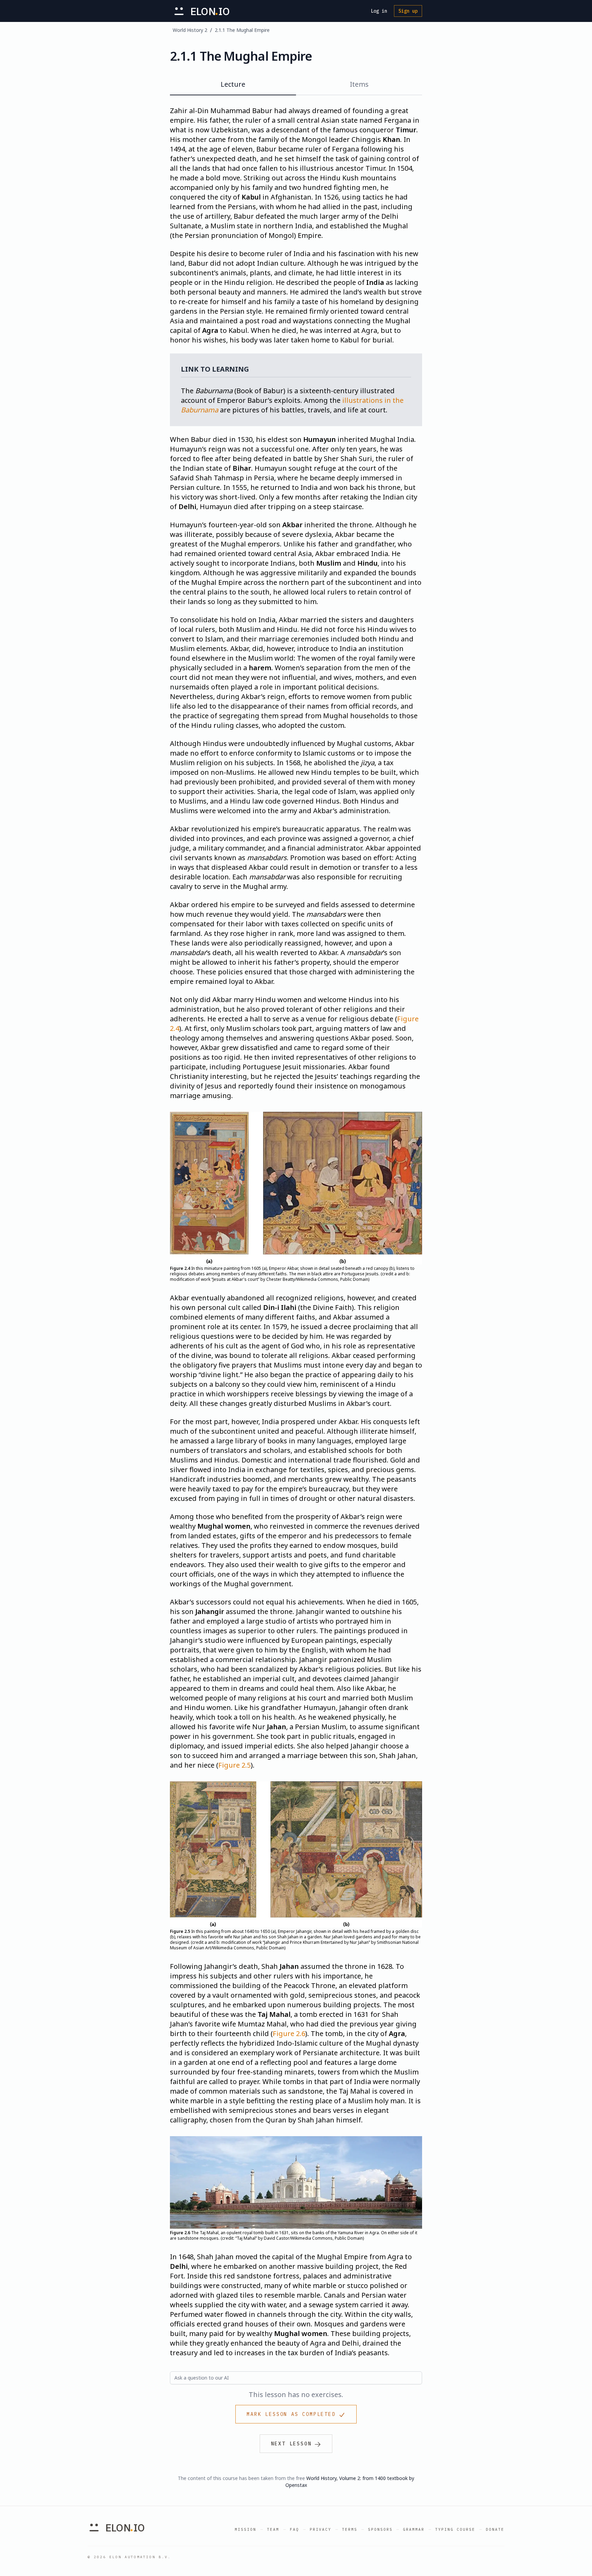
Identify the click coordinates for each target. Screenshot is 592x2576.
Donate (495, 2529)
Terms (350, 2529)
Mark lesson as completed (291, 2414)
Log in (379, 11)
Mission (245, 2529)
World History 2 (190, 30)
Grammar (414, 2529)
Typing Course (455, 2529)
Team (273, 2529)
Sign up (408, 11)
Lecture (233, 84)
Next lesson (291, 2444)
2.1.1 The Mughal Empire (242, 30)
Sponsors (380, 2529)
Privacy (320, 2529)
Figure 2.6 (289, 2033)
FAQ (294, 2529)
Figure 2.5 (235, 1765)
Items (359, 84)
